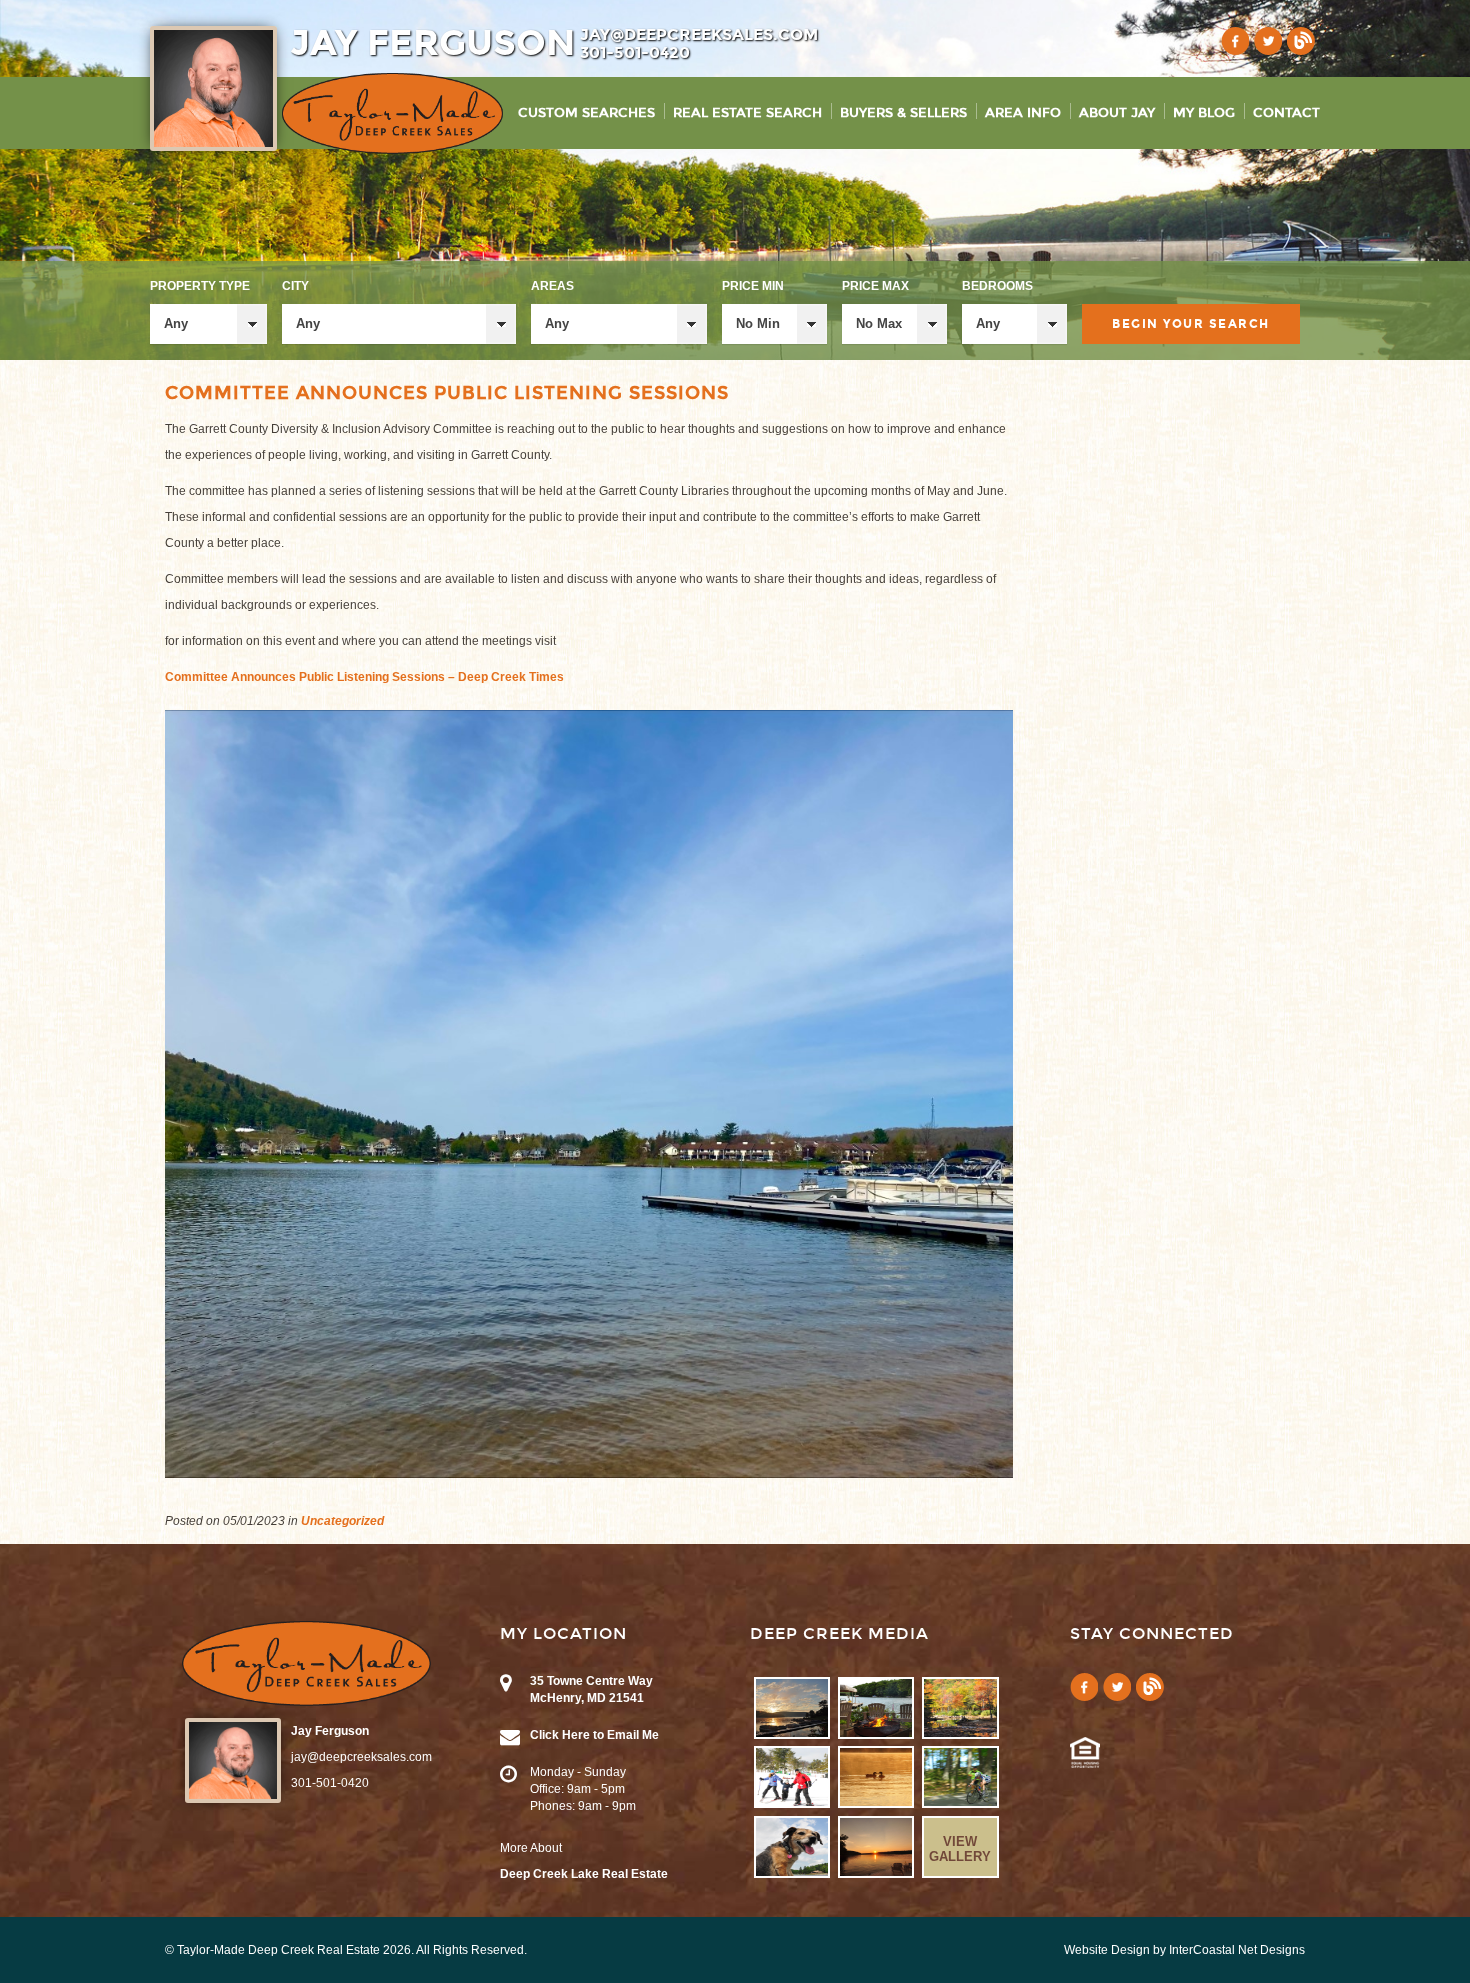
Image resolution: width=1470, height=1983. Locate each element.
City (295, 286)
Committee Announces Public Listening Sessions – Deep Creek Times (364, 677)
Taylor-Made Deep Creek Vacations (392, 113)
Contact (1286, 113)
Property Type (200, 286)
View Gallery (960, 1849)
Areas (552, 286)
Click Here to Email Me (594, 1735)
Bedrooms (997, 286)
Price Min (753, 286)
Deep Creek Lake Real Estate (584, 1874)
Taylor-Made (306, 1663)
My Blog (1204, 113)
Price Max (875, 286)
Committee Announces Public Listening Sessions (447, 393)
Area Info (1023, 113)
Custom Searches (586, 113)
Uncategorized (342, 1521)
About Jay (1117, 113)
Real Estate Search (747, 113)
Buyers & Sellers (903, 113)
